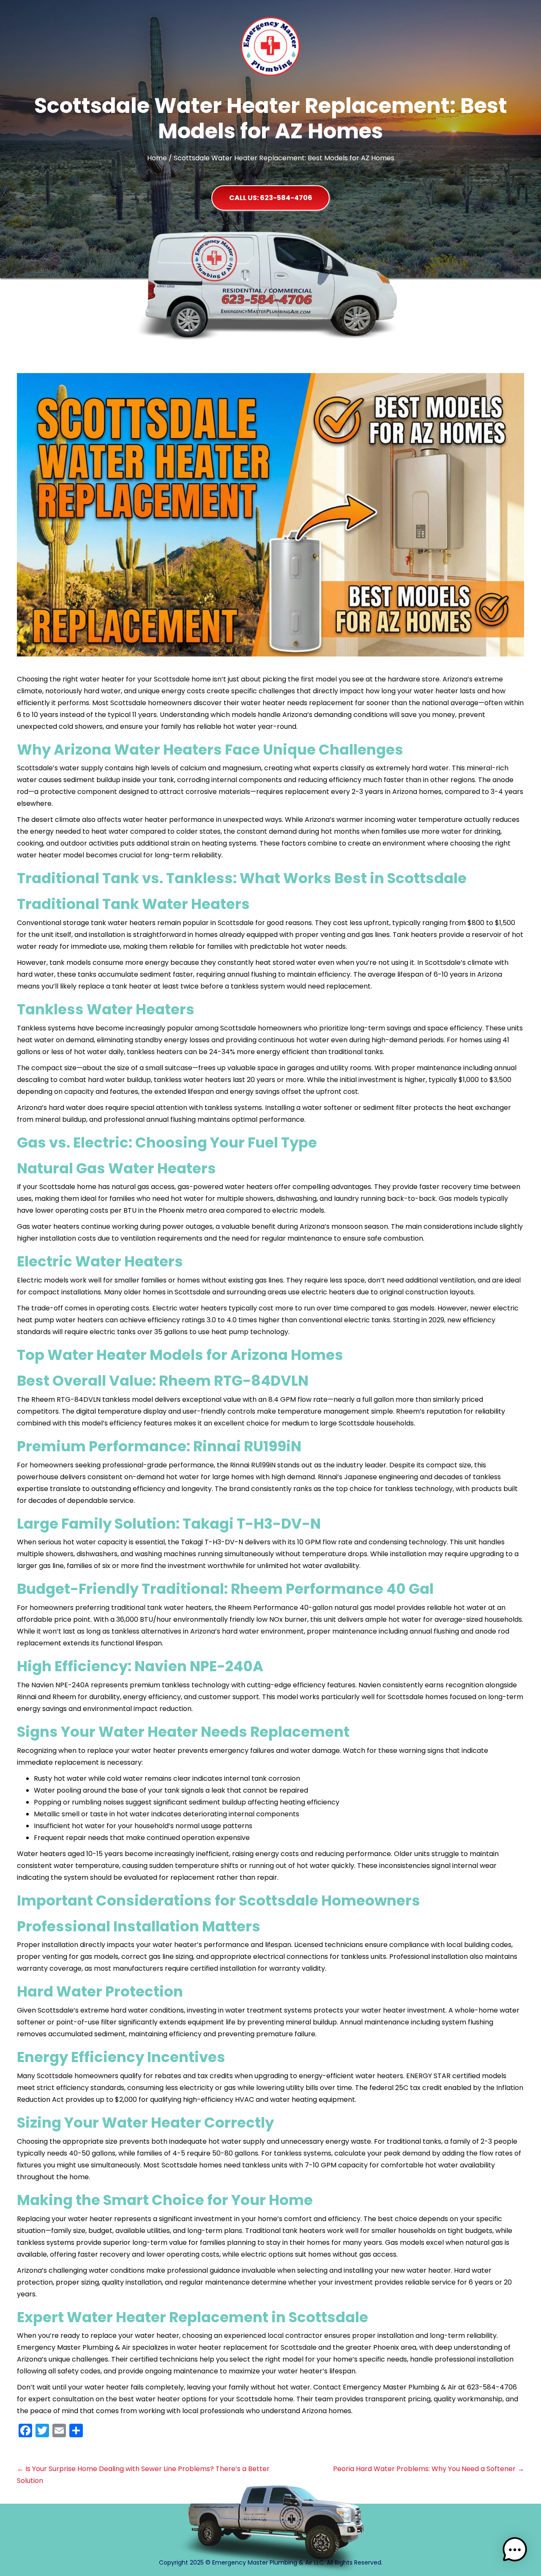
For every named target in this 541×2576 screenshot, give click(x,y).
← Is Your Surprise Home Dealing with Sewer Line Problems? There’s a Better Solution (143, 2475)
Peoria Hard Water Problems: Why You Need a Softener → (429, 2469)
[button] (270, 198)
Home (157, 158)
